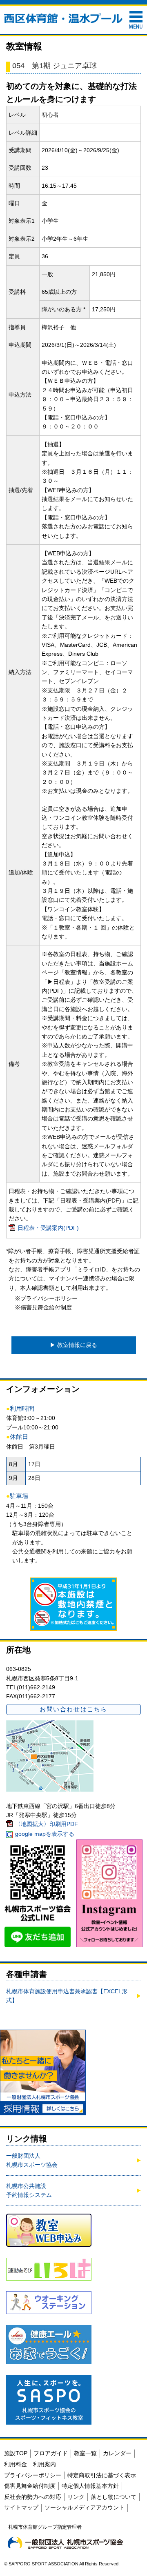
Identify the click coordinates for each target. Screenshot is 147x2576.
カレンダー (117, 2453)
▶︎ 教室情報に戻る (73, 1345)
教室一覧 (85, 2453)
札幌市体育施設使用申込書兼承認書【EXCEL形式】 (67, 1996)
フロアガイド (51, 2453)
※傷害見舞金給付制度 (43, 1307)
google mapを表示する (45, 1834)
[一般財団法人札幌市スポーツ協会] (65, 2543)
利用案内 (45, 2464)
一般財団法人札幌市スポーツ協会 (32, 2160)
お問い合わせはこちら (73, 1709)
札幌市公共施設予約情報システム (29, 2190)
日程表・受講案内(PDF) (48, 1228)
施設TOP (16, 2453)
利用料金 (16, 2464)
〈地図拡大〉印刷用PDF (47, 1824)
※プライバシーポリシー (46, 1298)
